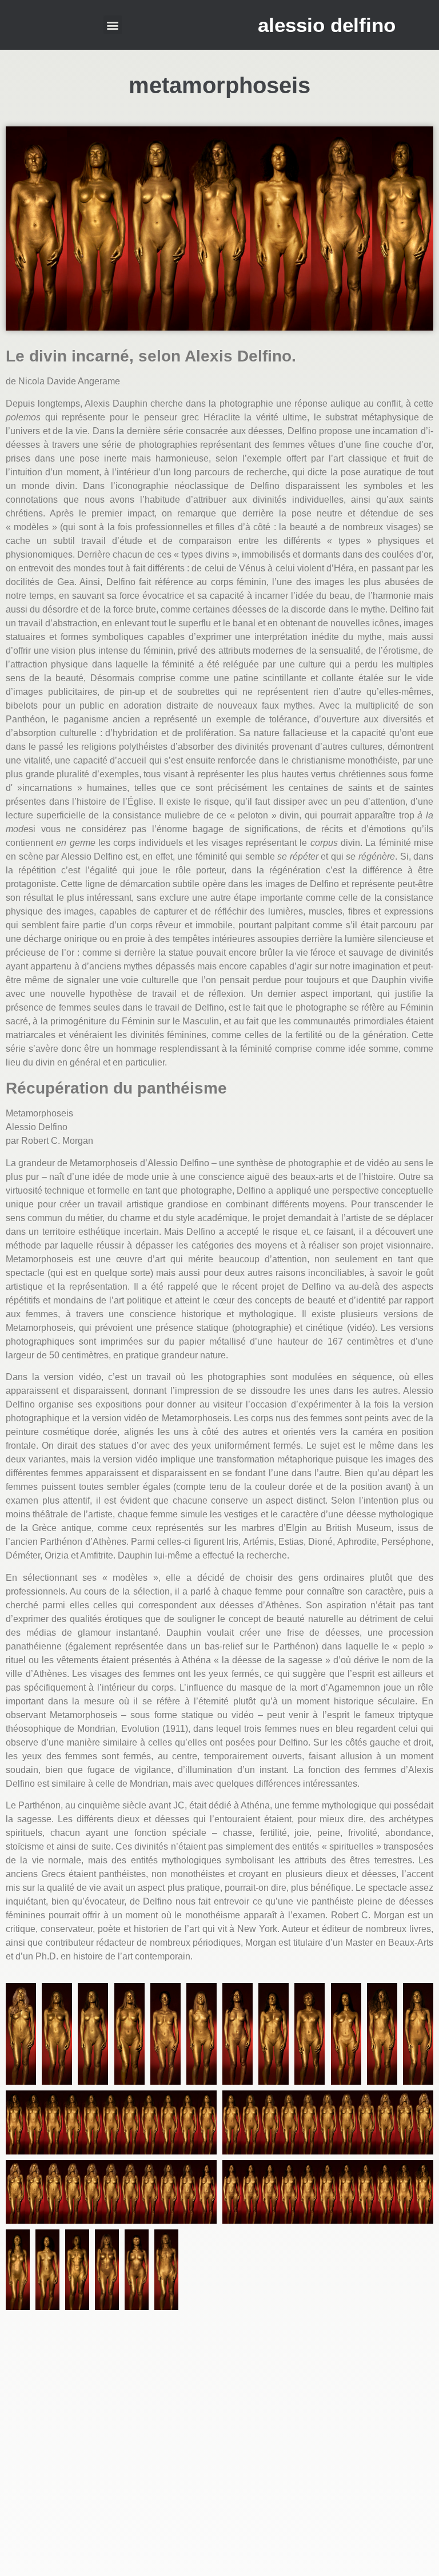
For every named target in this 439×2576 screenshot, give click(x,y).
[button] (113, 25)
